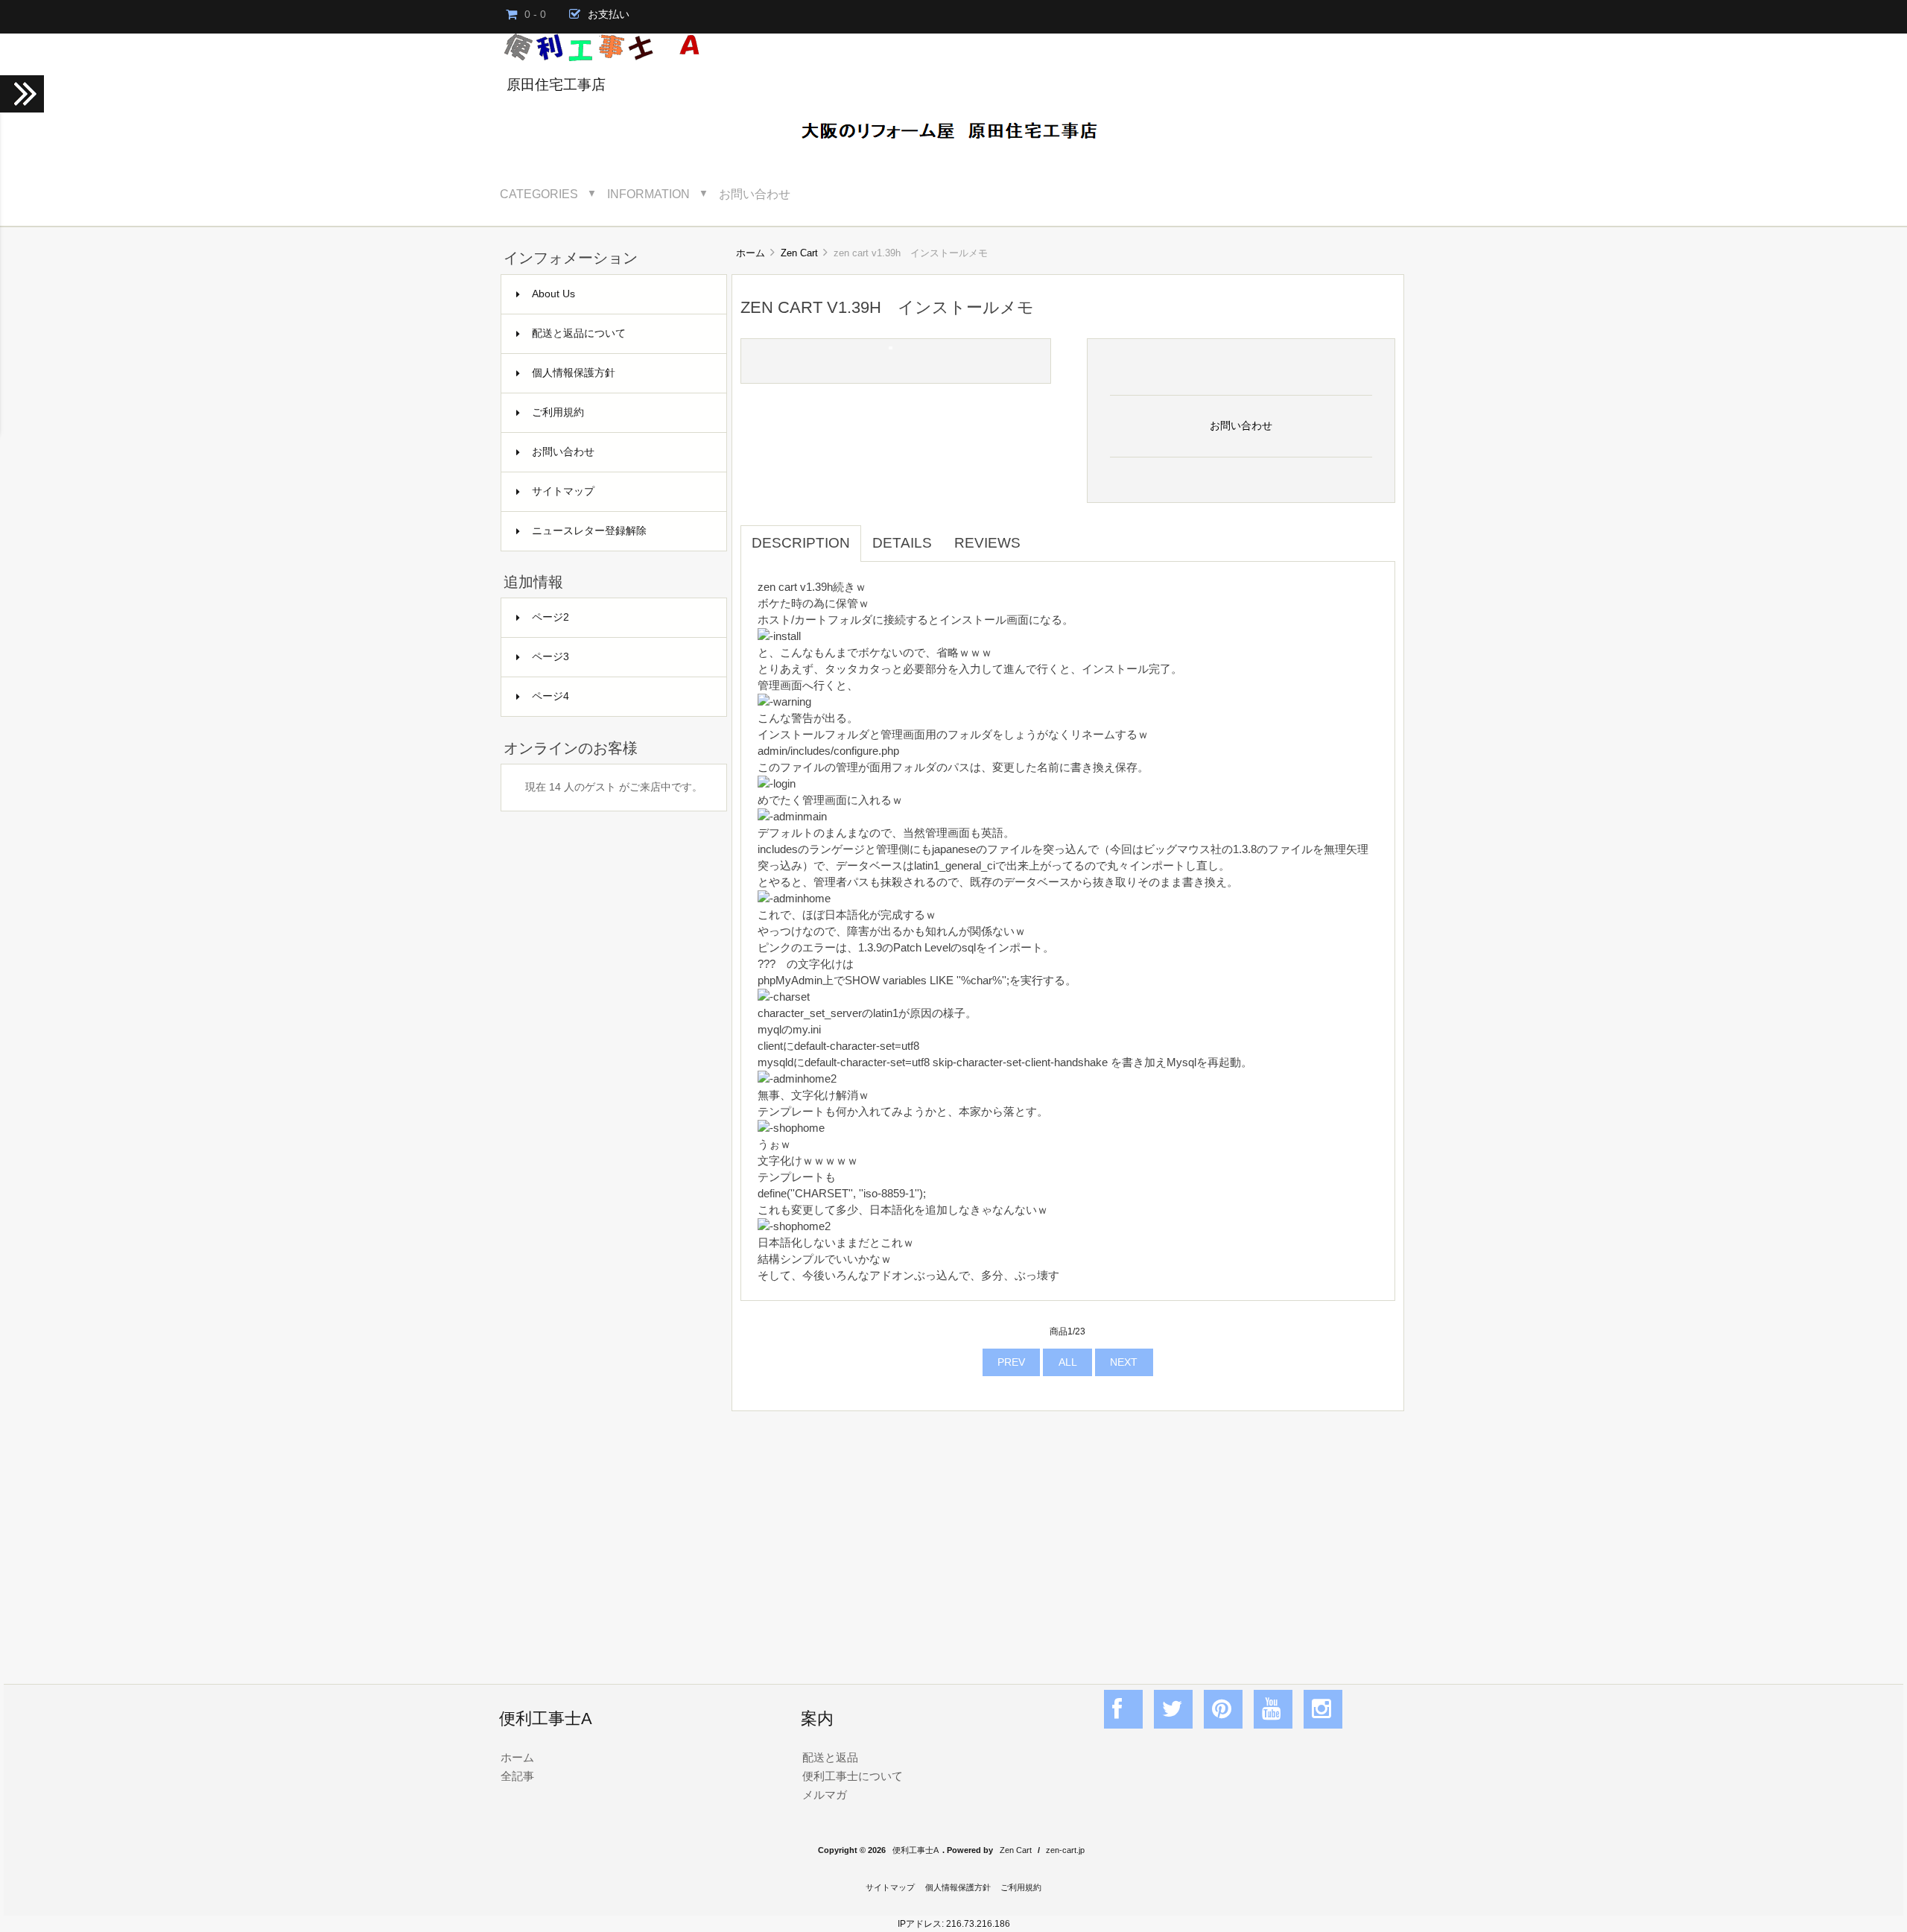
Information (648, 194)
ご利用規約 (558, 412)
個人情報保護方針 (574, 373)
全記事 (517, 1776)
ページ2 (550, 617)
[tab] (1043, 535)
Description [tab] (801, 543)
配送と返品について (579, 333)
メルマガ (825, 1795)
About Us (553, 294)
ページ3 (550, 657)
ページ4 (550, 696)
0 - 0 (535, 15)
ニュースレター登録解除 (589, 531)
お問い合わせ (755, 194)
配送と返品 (830, 1757)
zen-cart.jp (1065, 1850)
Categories (539, 194)
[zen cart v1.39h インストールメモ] (891, 346)
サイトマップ (563, 491)
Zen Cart (799, 253)
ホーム (751, 253)
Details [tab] (902, 543)
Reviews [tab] (987, 543)
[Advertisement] (1068, 1531)
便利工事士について (853, 1776)
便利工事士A (916, 1850)
